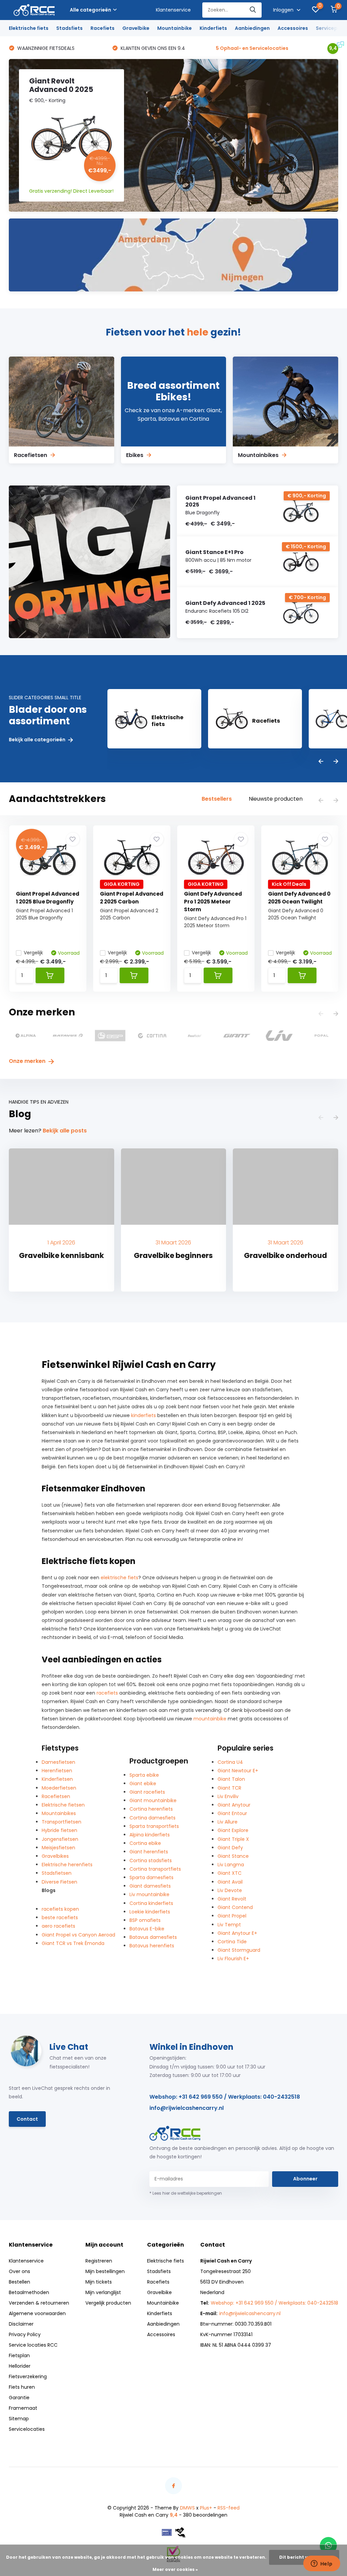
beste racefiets (60, 1917)
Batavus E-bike (147, 1929)
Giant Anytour (234, 1805)
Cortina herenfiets (151, 1809)
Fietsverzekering (28, 2377)
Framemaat (23, 2408)
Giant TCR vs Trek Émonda (73, 1943)
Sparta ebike (144, 1775)
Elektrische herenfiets (67, 1865)
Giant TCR (229, 1788)
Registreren (99, 2261)
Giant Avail (230, 1882)
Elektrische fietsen (63, 1805)
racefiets (107, 1693)
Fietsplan (19, 2355)
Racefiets (103, 28)
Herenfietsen (57, 1771)
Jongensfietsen (60, 1839)
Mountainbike (175, 28)
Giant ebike (143, 1783)
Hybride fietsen (59, 1830)
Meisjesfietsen (58, 1848)
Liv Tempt (229, 1925)
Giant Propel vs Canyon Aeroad (78, 1935)
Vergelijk (33, 953)
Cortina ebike (145, 1843)
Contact (27, 2119)
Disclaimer (21, 2324)
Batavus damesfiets (153, 1937)
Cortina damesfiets (152, 1818)
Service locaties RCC (33, 2345)
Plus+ (206, 2508)
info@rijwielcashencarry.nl (187, 2108)
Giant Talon (231, 1779)
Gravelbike (136, 28)
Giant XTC (230, 1873)
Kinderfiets (213, 28)
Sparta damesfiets (151, 1877)
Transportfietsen (62, 1822)
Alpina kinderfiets (150, 1835)
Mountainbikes (59, 1813)
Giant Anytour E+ (237, 1933)
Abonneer (305, 2179)
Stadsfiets (69, 28)
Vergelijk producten (108, 2303)
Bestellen (19, 2282)
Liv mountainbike (149, 1894)
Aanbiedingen (252, 28)
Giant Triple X (233, 1839)
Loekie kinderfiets (150, 1912)
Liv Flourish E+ (233, 1959)
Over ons (19, 2271)
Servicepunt (331, 28)
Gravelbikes (55, 1856)
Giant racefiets (147, 1792)
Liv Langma (231, 1865)
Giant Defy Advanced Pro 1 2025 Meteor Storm (213, 902)
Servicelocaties (27, 2429)
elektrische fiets (119, 1578)
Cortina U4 (230, 1762)
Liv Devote (230, 1890)
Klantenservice (173, 10)
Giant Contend (235, 1907)
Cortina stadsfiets (151, 1861)
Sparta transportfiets (154, 1826)
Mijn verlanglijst (103, 2292)
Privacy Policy (25, 2334)
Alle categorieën (90, 10)
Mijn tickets (99, 2282)
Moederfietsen (59, 1788)
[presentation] (321, 762)
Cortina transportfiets (155, 1869)
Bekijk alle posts (65, 1131)
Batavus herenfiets (152, 1946)
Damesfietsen (58, 1762)
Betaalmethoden (29, 2292)
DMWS (187, 2508)
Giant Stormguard (239, 1950)
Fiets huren (22, 2387)
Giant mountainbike (153, 1800)
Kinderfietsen (57, 1779)
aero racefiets (58, 1926)
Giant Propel (232, 1916)
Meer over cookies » (175, 2569)
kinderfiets (144, 1415)
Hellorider (20, 2366)
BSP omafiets (145, 1920)
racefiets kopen (60, 1909)
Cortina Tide (232, 1942)
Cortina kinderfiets (151, 1903)
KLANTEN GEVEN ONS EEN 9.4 (49, 48)
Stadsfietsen (57, 1873)
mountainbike (210, 1719)
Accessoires (293, 28)
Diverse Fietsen (59, 1882)
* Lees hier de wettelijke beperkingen (186, 2193)
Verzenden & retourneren (39, 2303)
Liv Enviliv (228, 1796)
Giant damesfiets (150, 1886)
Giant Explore (233, 1830)
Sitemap (19, 2419)
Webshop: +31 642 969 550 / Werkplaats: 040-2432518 (225, 2097)
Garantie (19, 2398)
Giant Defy (230, 1848)
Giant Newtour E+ (238, 1771)
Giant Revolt (232, 1899)
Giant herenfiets (149, 1852)
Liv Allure (228, 1822)
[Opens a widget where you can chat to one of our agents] (322, 2564)
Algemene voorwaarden (37, 2313)
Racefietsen (56, 1796)
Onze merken (28, 1061)
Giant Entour (232, 1813)
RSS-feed (229, 2508)
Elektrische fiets (29, 28)
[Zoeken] (253, 10)
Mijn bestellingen (105, 2271)
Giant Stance (233, 1856)
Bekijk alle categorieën (38, 740)
